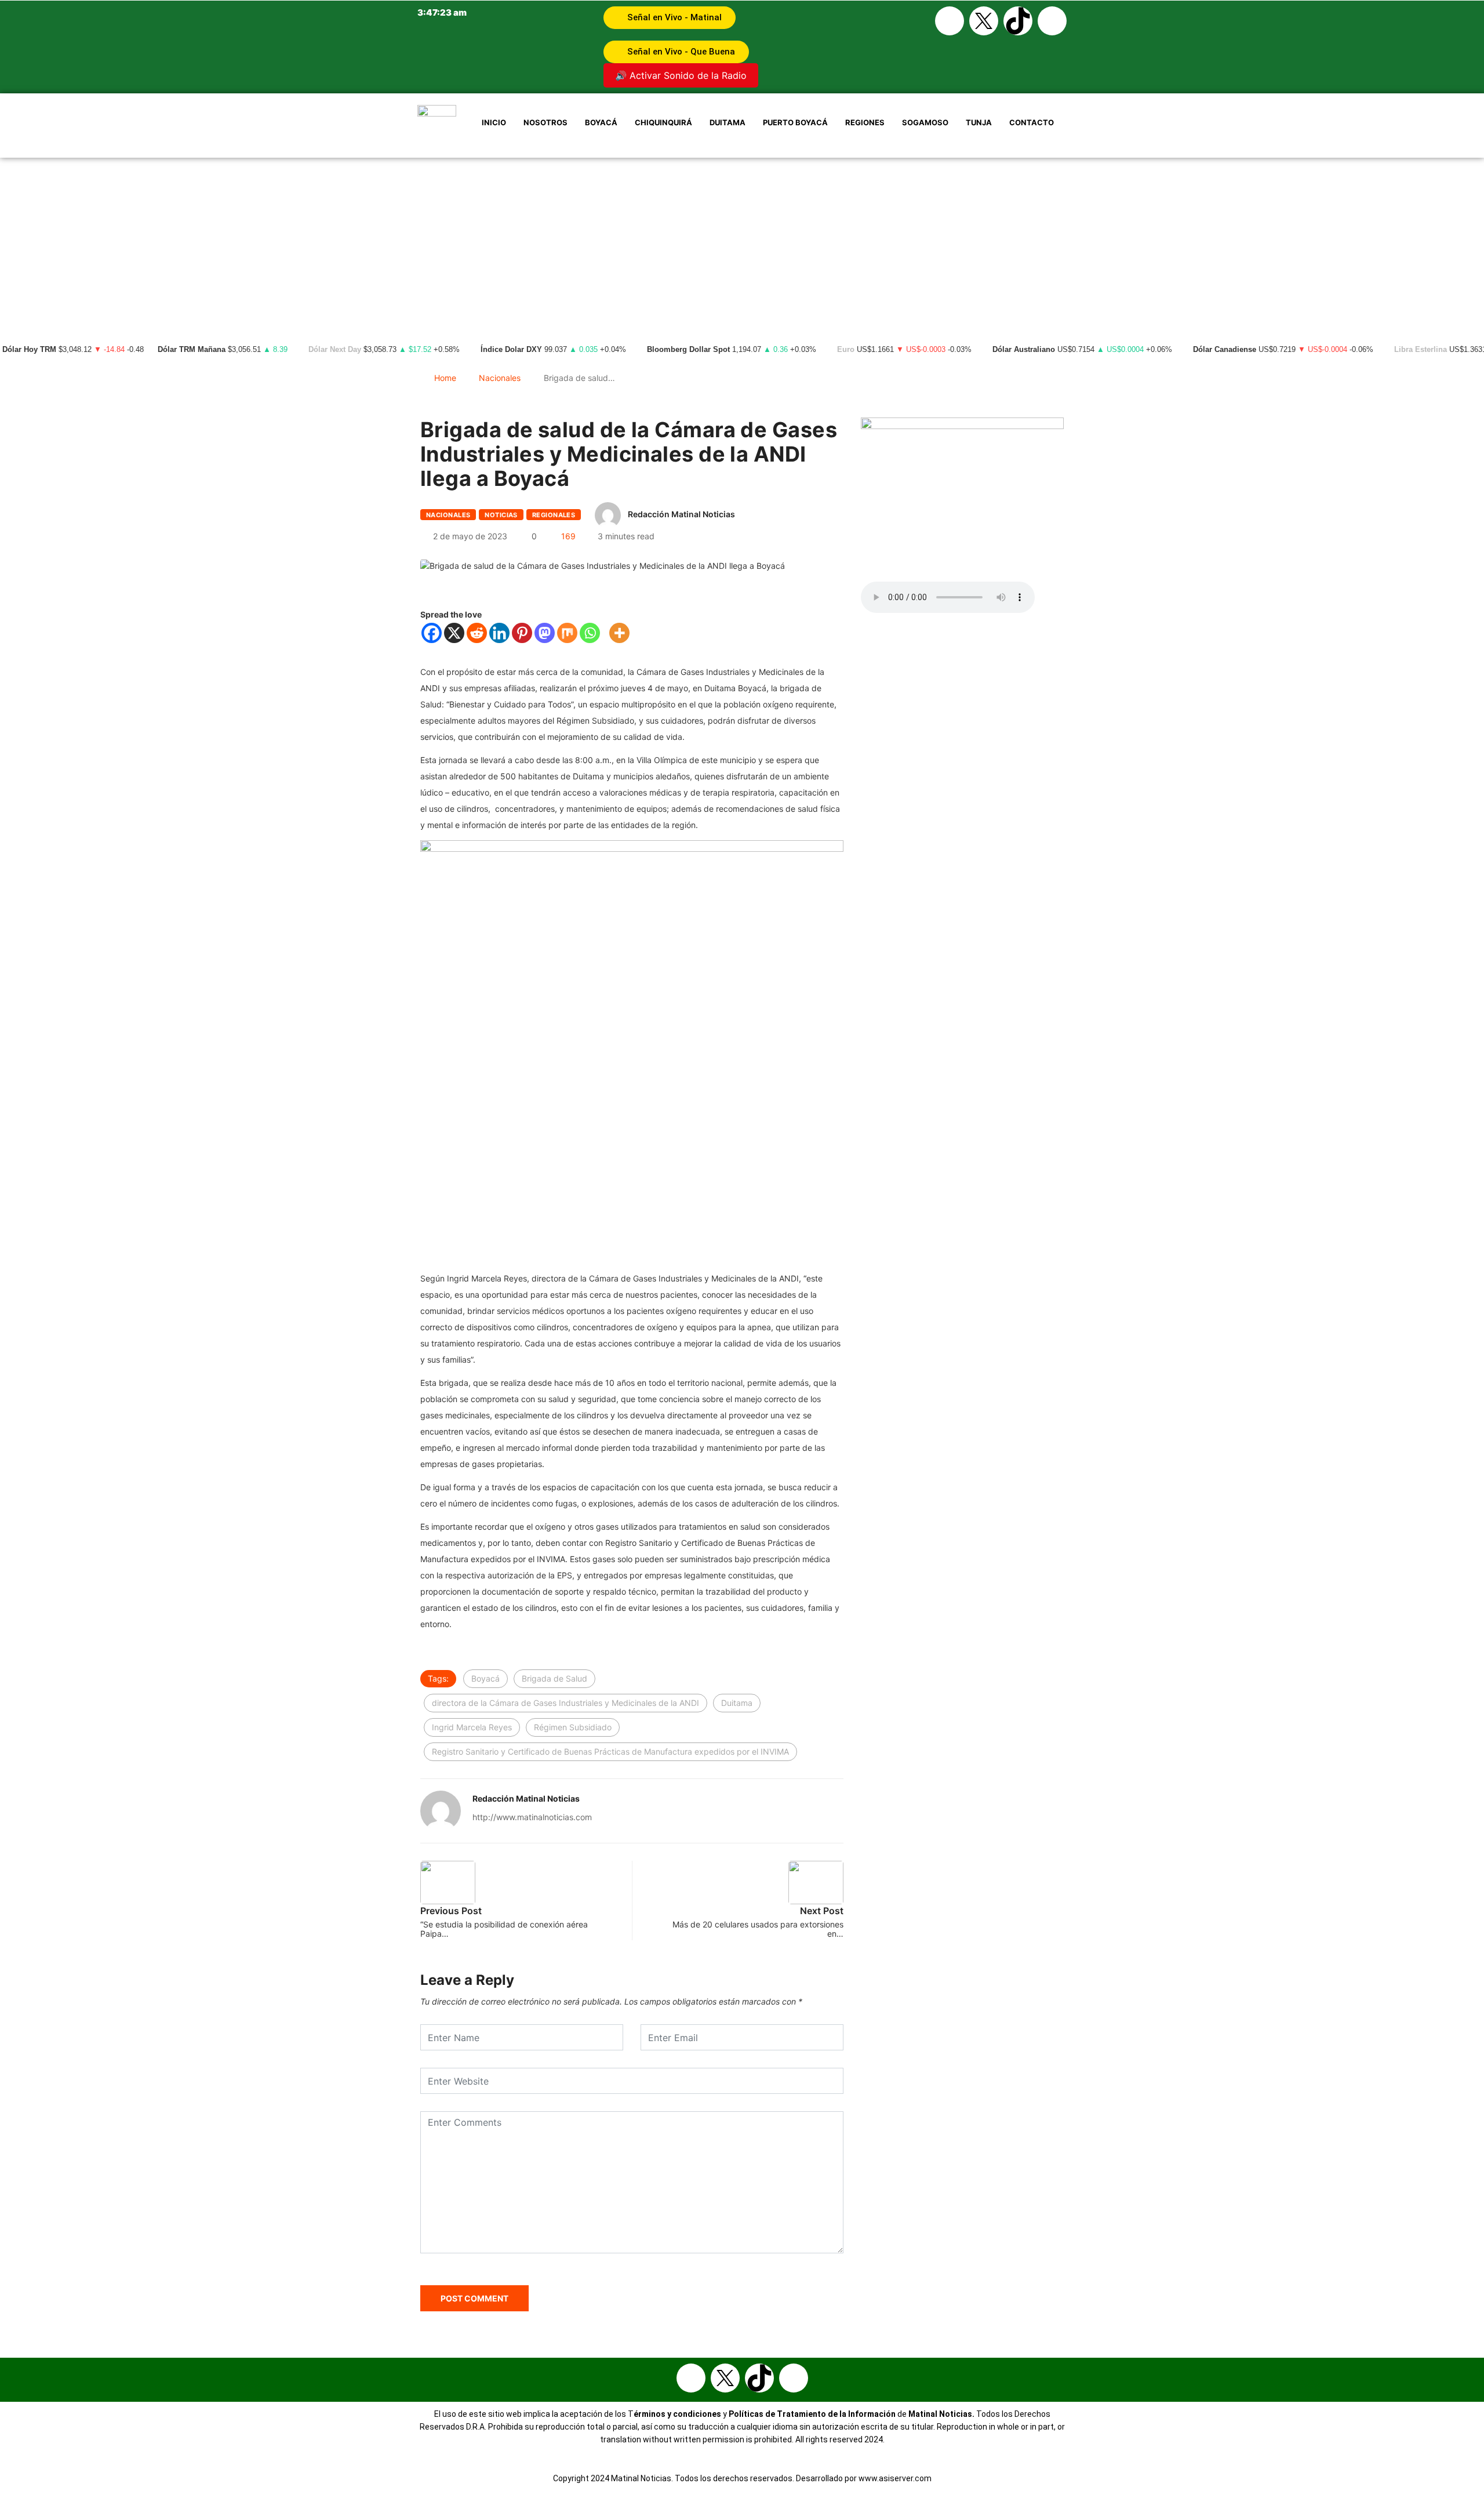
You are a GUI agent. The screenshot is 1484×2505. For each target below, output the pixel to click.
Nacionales (500, 378)
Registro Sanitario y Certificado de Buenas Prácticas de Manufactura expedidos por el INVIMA (610, 1751)
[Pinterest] (522, 633)
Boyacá (601, 122)
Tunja (979, 122)
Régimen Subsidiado (573, 1727)
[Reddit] (477, 633)
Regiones (865, 122)
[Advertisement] (742, 245)
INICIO (494, 122)
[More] (619, 633)
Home (445, 378)
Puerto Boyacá (795, 122)
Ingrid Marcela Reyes (472, 1727)
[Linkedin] (499, 633)
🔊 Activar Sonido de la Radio (681, 75)
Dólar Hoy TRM (29, 350)
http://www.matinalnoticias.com (532, 1817)
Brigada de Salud (554, 1678)
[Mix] (567, 633)
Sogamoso (925, 122)
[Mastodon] (545, 633)
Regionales (554, 515)
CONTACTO (1032, 122)
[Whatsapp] (1052, 21)
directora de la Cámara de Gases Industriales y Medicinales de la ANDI (565, 1703)
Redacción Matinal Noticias (681, 514)
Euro (846, 350)
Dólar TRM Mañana (192, 350)
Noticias (501, 515)
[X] (454, 633)
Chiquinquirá (663, 122)
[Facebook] (950, 21)
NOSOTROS (545, 122)
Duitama (728, 122)
